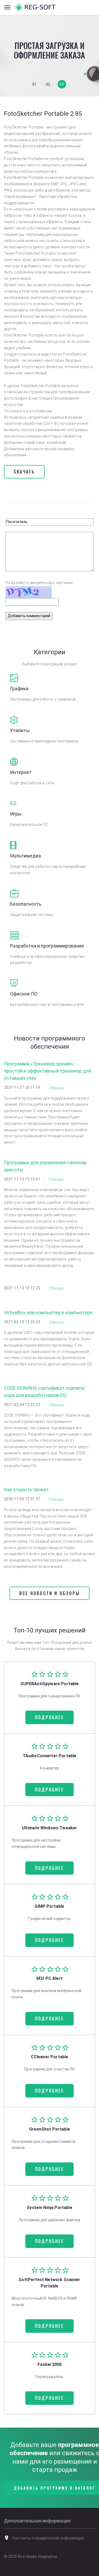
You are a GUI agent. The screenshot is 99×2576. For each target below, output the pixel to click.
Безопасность (26, 904)
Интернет (21, 772)
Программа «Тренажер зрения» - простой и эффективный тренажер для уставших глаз (48, 1071)
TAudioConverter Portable (50, 1756)
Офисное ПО (24, 994)
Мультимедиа (25, 856)
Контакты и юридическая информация (48, 2538)
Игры (16, 814)
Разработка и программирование (47, 946)
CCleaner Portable (50, 2057)
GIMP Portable (49, 1906)
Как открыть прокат (26, 1490)
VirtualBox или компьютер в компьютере (48, 1313)
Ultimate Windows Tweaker (50, 1828)
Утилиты (20, 730)
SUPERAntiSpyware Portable (50, 1684)
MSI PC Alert (49, 1978)
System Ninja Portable (49, 2208)
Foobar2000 (50, 2364)
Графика (19, 689)
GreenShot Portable (49, 2129)
